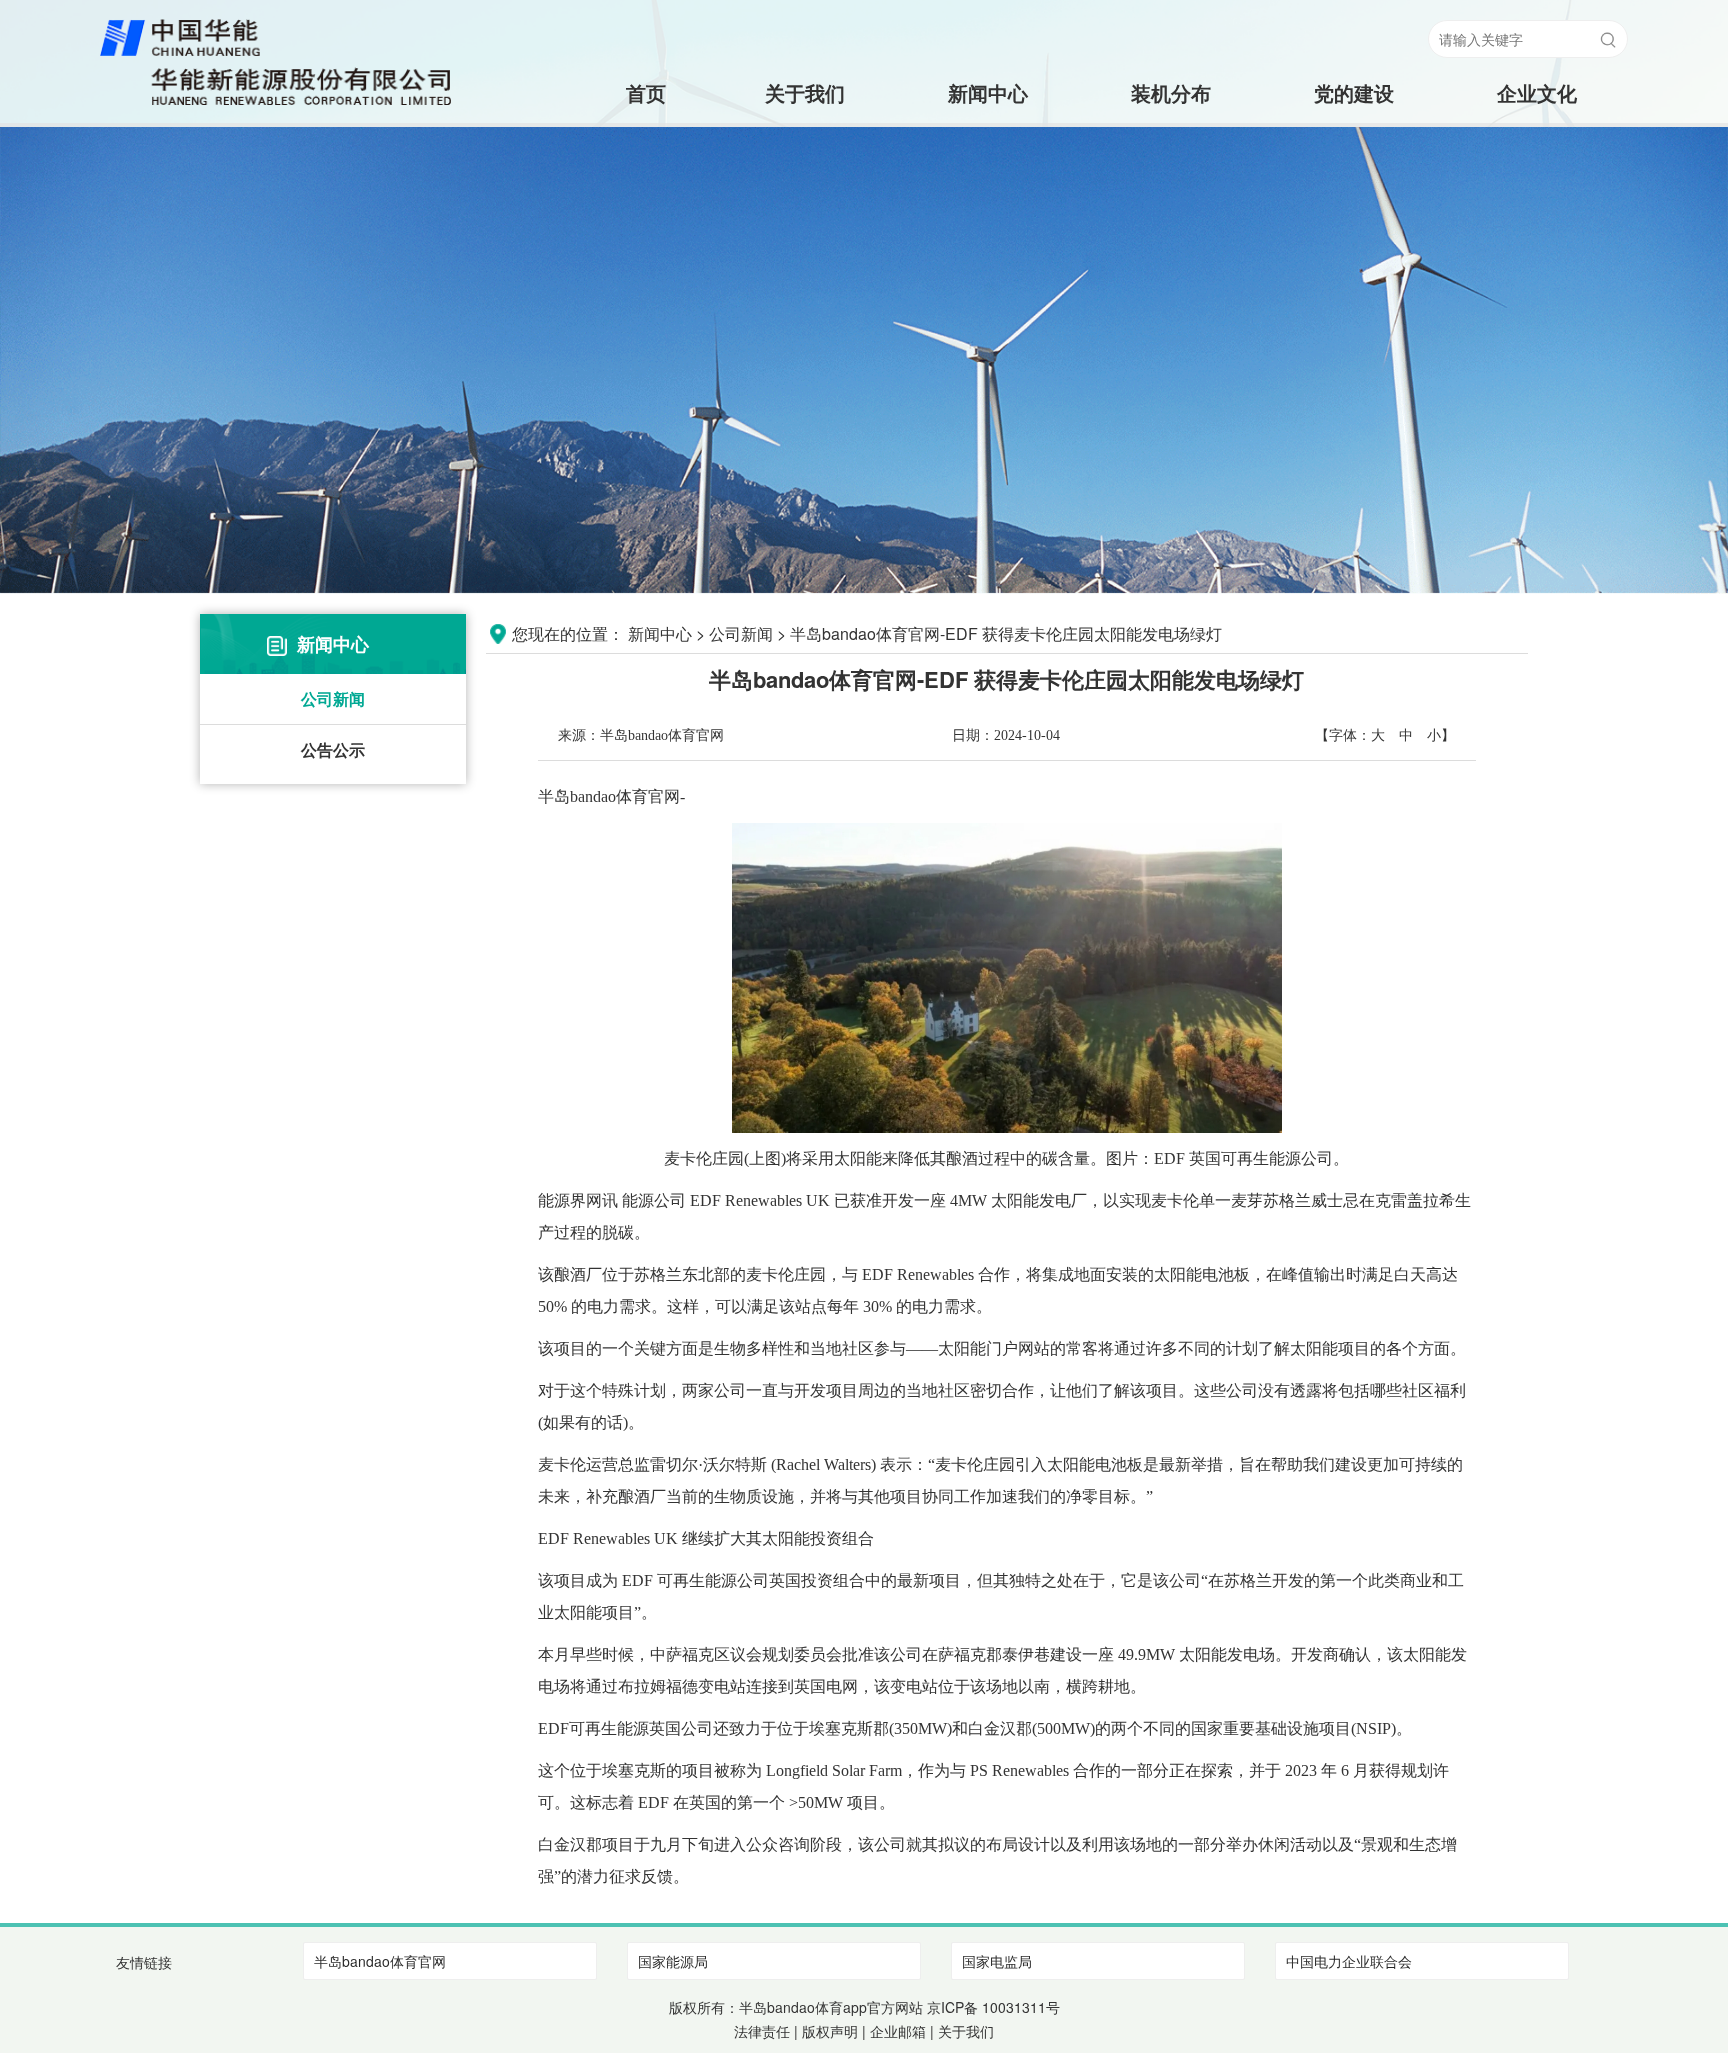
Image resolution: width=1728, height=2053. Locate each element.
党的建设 (1354, 92)
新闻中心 (988, 92)
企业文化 (1537, 92)
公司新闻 (333, 698)
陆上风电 (1170, 132)
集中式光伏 (1170, 172)
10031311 (1014, 2007)
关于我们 (805, 92)
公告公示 (333, 749)
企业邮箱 (898, 2031)
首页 (622, 92)
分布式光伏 (1170, 212)
